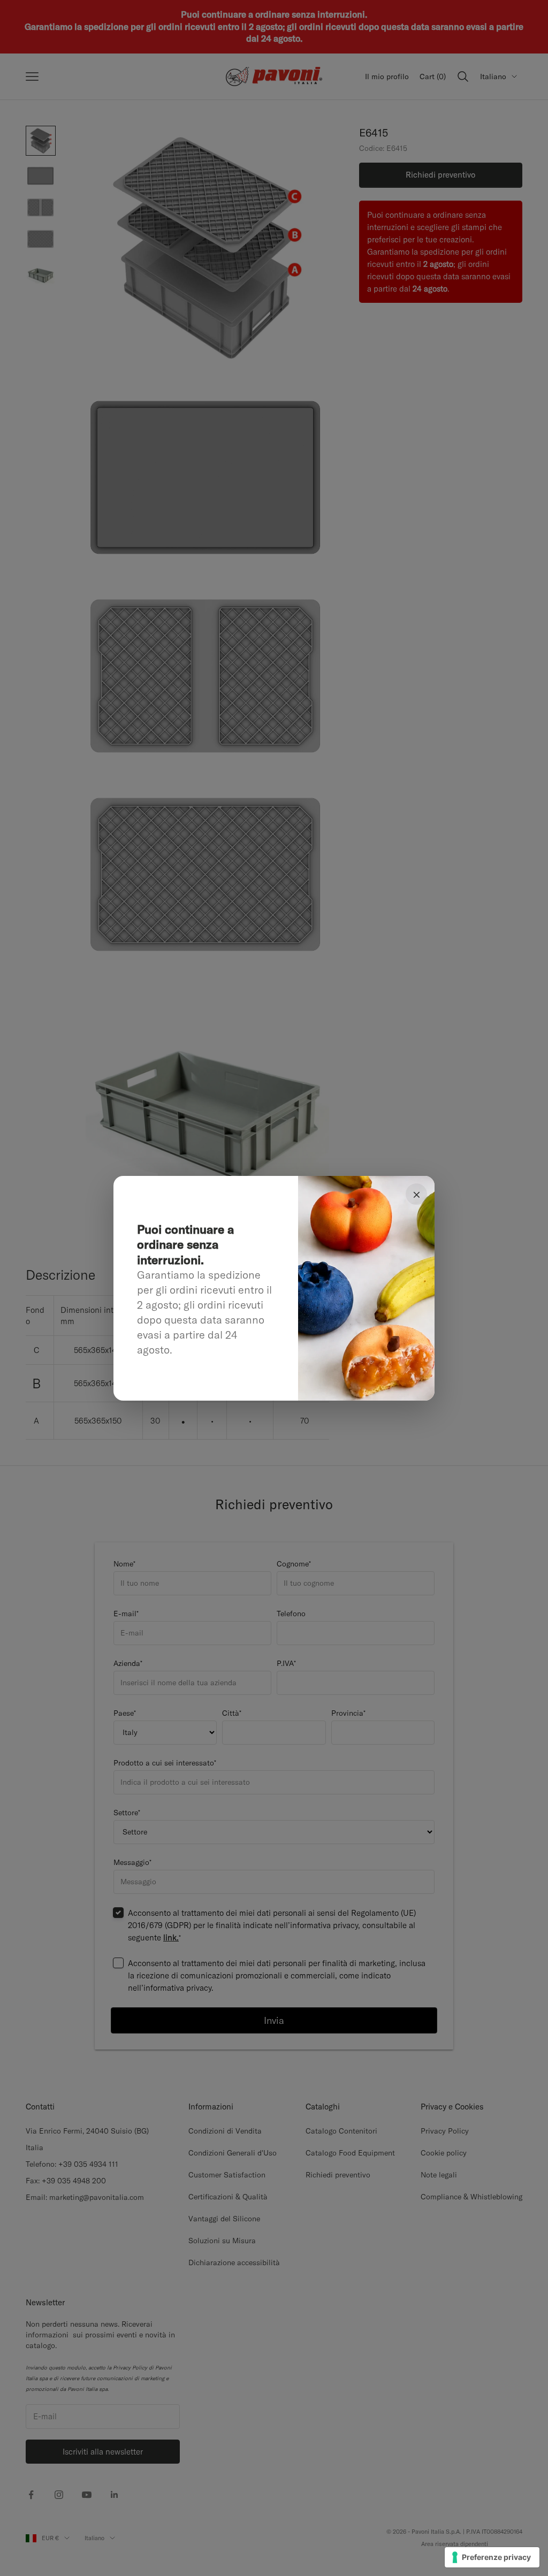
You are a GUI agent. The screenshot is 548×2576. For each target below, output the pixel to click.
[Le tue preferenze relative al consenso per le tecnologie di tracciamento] (492, 2557)
